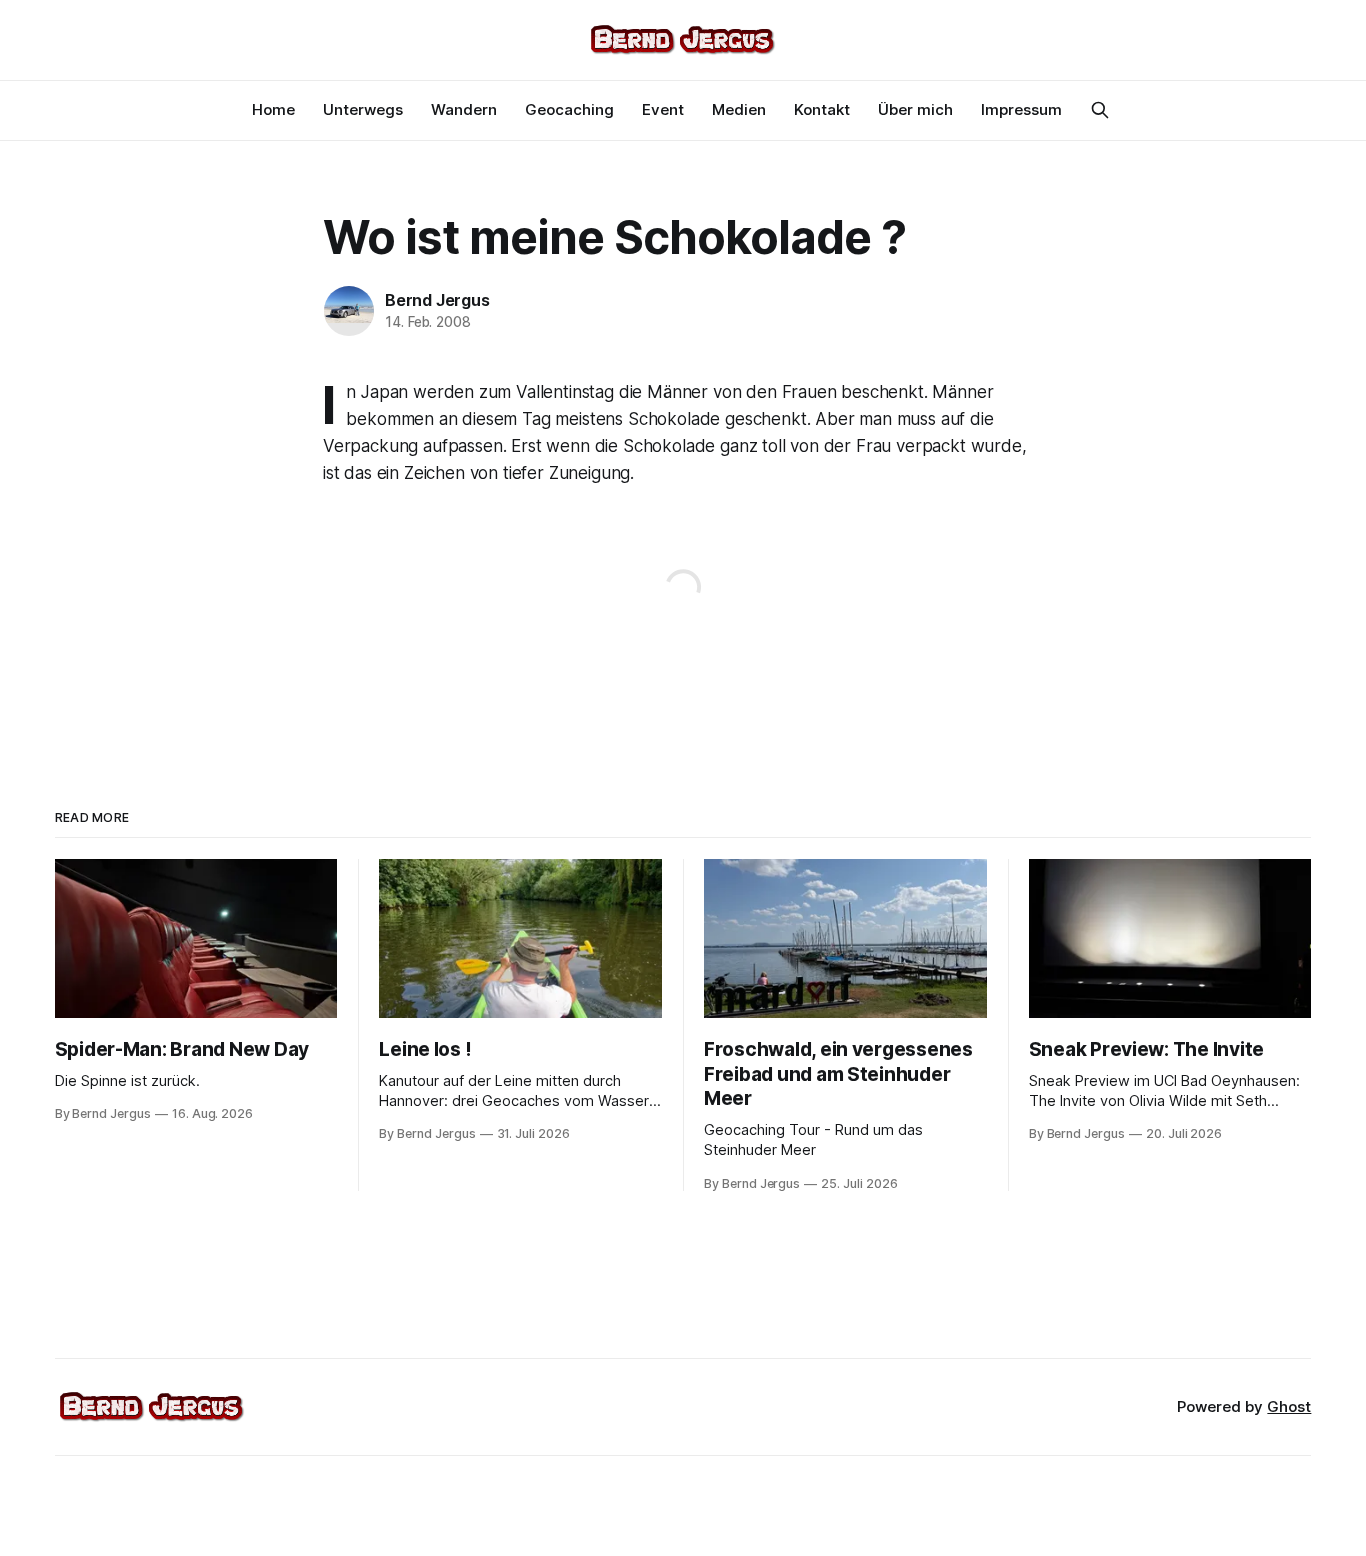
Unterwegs (363, 109)
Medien (739, 109)
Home (273, 109)
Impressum (1021, 109)
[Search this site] (1100, 110)
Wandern (464, 109)
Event (663, 109)
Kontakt (822, 109)
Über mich (915, 109)
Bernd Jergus (437, 300)
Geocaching (569, 109)
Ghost (1289, 1406)
